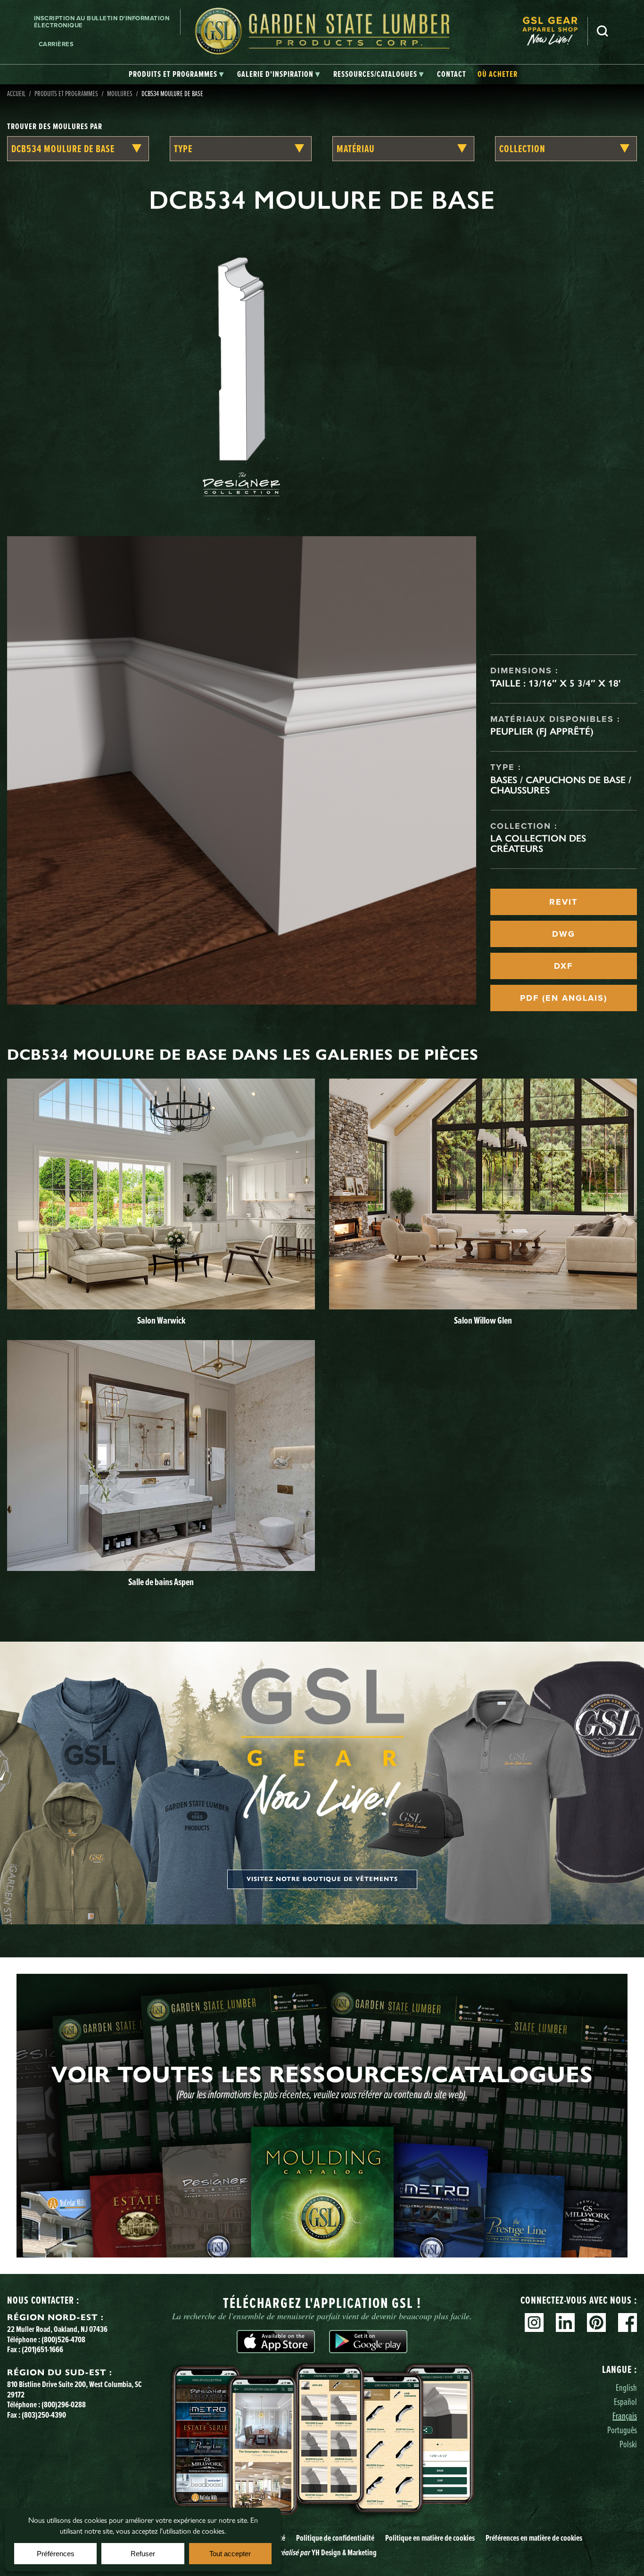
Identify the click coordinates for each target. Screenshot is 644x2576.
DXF (563, 966)
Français (625, 2416)
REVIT (563, 902)
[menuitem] (555, 31)
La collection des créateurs (538, 843)
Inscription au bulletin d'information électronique (102, 22)
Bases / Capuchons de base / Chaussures (561, 785)
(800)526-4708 (63, 2339)
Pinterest (596, 2322)
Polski (628, 2444)
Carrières (56, 44)
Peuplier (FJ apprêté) (542, 731)
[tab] (176, 74)
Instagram (534, 2322)
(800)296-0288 (64, 2404)
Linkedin (565, 2322)
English (626, 2387)
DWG (564, 934)
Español (625, 2401)
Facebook (627, 2322)
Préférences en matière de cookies (534, 2538)
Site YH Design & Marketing (322, 2552)
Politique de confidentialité (335, 2538)
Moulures (120, 93)
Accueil (16, 93)
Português (622, 2430)
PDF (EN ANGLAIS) (564, 998)
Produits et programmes (66, 93)
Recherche (603, 31)
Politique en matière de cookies (430, 2538)
